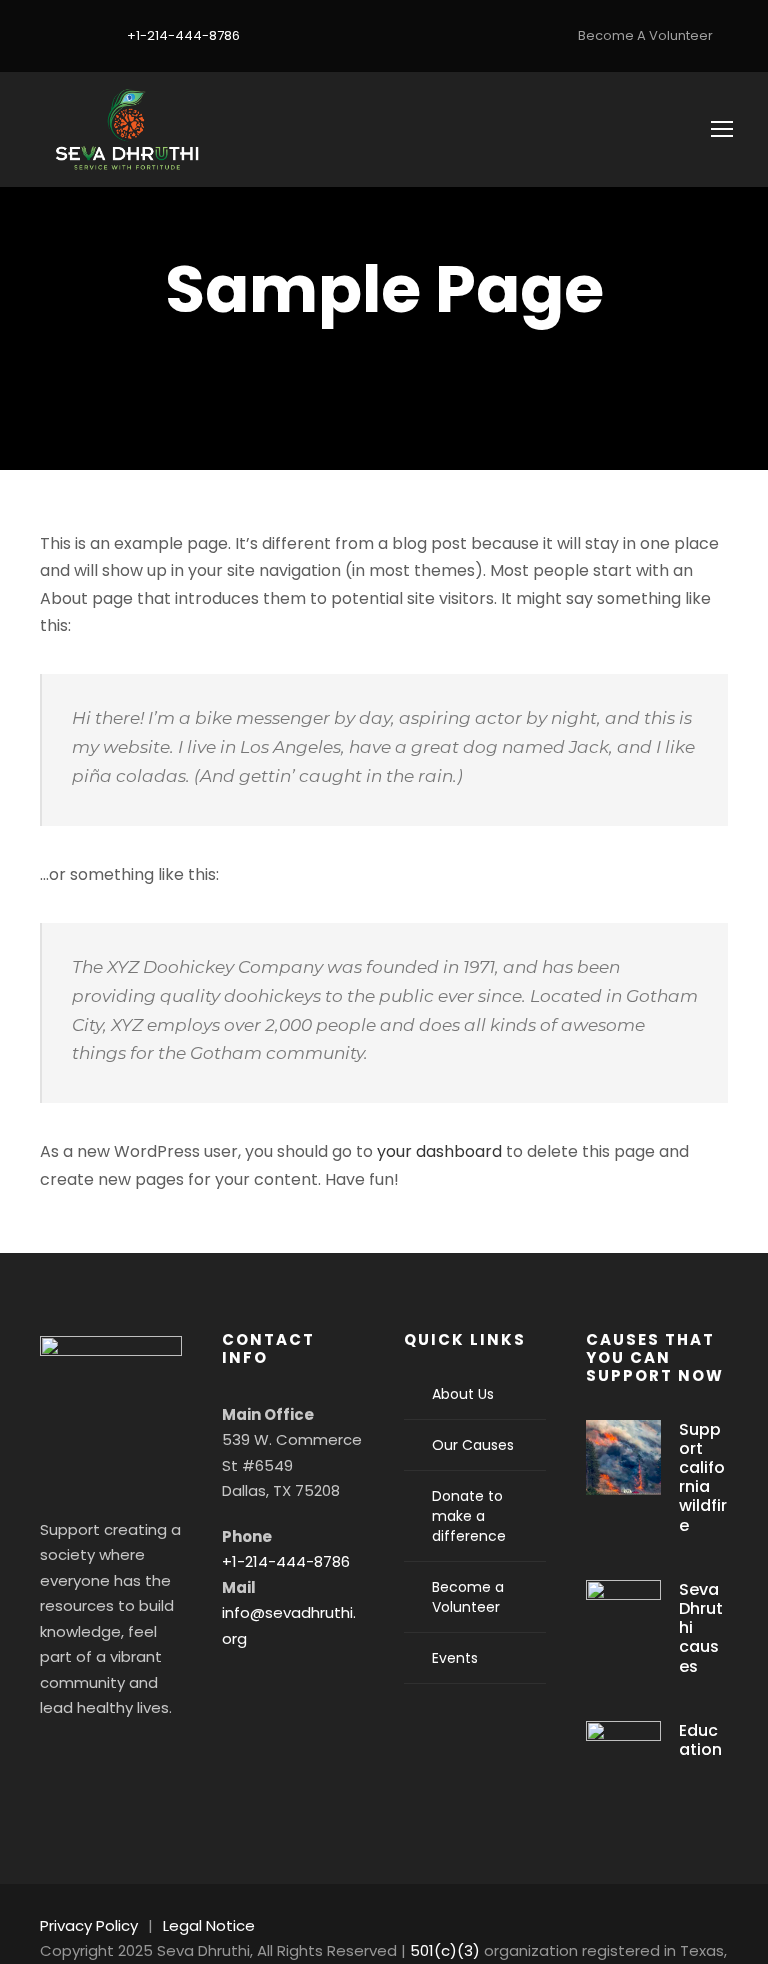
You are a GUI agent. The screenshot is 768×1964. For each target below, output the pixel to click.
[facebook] (40, 35)
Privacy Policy (89, 1925)
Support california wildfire (703, 1477)
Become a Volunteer (468, 1597)
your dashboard (439, 1151)
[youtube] (70, 35)
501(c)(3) (445, 1950)
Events (455, 1658)
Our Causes (473, 1445)
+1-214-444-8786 (286, 1561)
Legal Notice (209, 1925)
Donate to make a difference (469, 1516)
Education (700, 1740)
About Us (463, 1394)
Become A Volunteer (645, 35)
